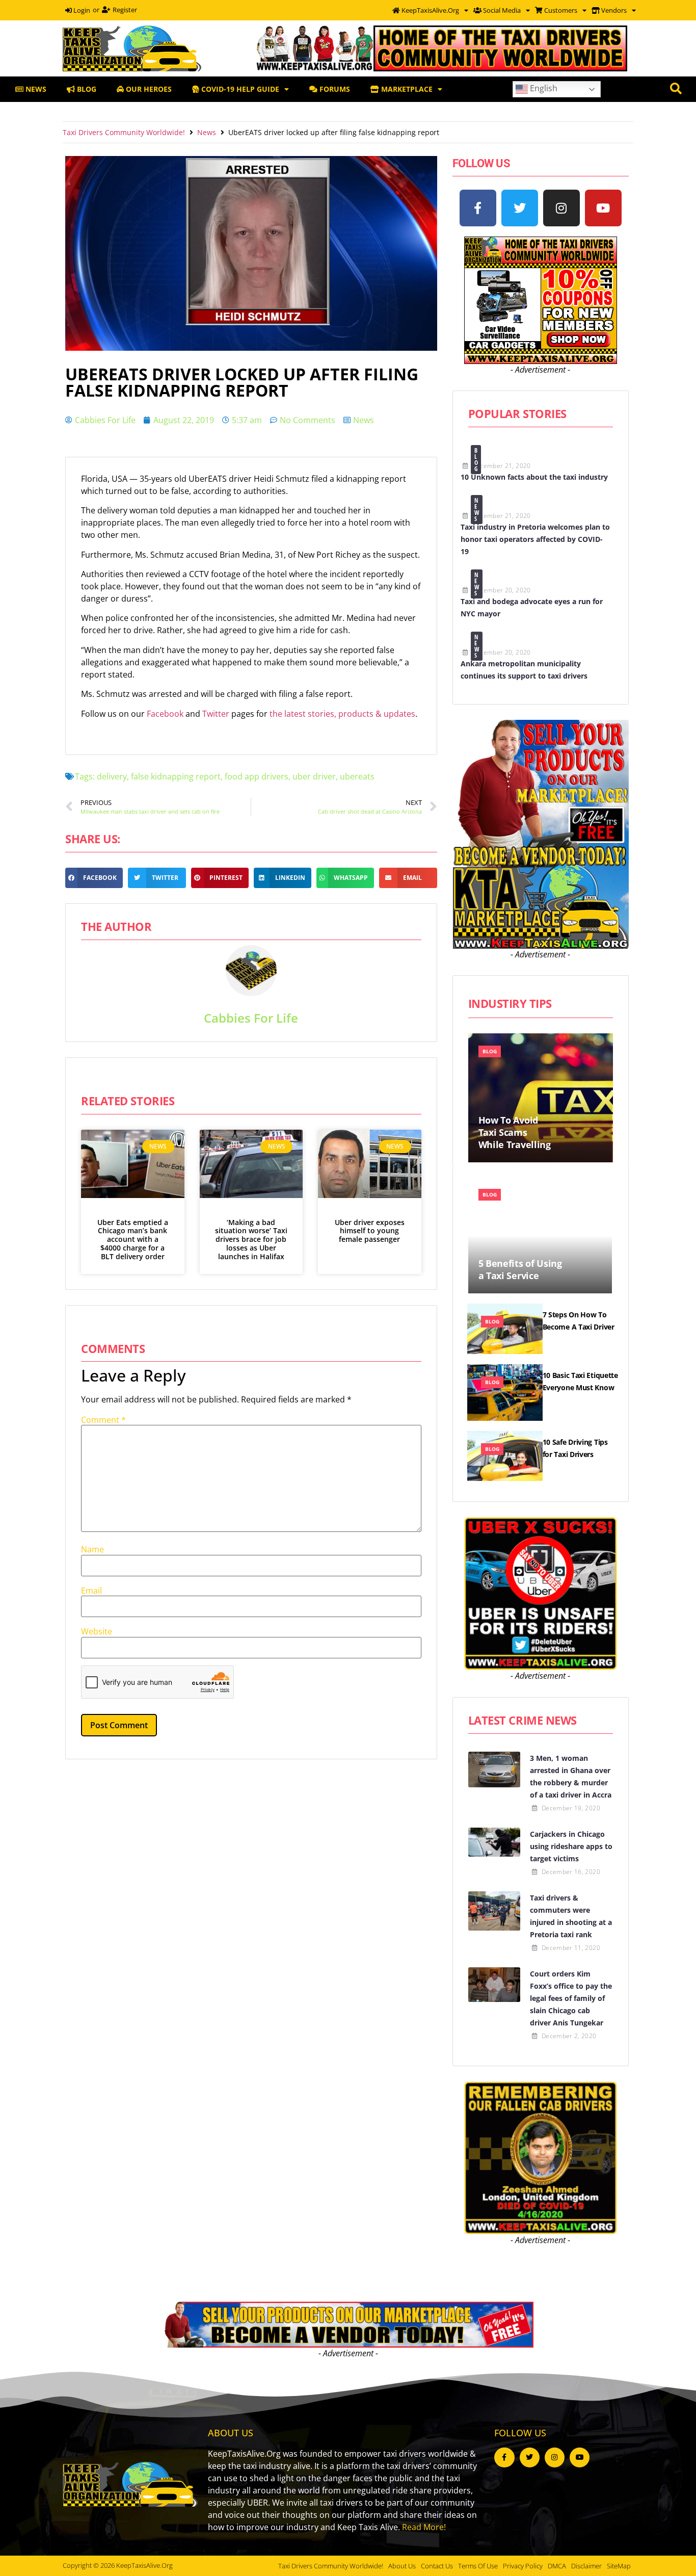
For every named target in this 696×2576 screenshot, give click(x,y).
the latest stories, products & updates (342, 714)
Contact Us (437, 2566)
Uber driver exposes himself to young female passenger (370, 1231)
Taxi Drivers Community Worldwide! (124, 132)
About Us (402, 2566)
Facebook (166, 714)
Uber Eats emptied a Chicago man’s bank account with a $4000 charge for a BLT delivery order (133, 1239)
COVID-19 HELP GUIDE (239, 89)
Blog (476, 460)
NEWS (35, 89)
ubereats (357, 776)
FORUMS (334, 89)
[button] (94, 878)
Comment (103, 1420)
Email (91, 1591)
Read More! (424, 2527)
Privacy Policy (523, 2566)
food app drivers (257, 776)
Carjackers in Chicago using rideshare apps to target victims (571, 1846)
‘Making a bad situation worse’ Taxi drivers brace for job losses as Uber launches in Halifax (251, 1239)
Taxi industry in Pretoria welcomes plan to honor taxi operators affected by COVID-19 (535, 539)
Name (92, 1549)
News (207, 132)
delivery (112, 776)
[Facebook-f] (478, 208)
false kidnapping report (176, 776)
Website (97, 1631)
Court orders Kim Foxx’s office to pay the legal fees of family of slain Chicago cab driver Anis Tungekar (571, 1998)
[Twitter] (520, 208)
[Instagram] (561, 208)
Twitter (217, 714)
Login (81, 10)
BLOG (86, 89)
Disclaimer (586, 2566)
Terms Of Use (478, 2566)
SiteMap (619, 2566)
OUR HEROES (148, 89)
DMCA (557, 2566)
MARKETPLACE (406, 89)
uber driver (314, 776)
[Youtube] (603, 208)
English (543, 88)
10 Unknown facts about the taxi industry (534, 477)
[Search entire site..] (676, 89)
